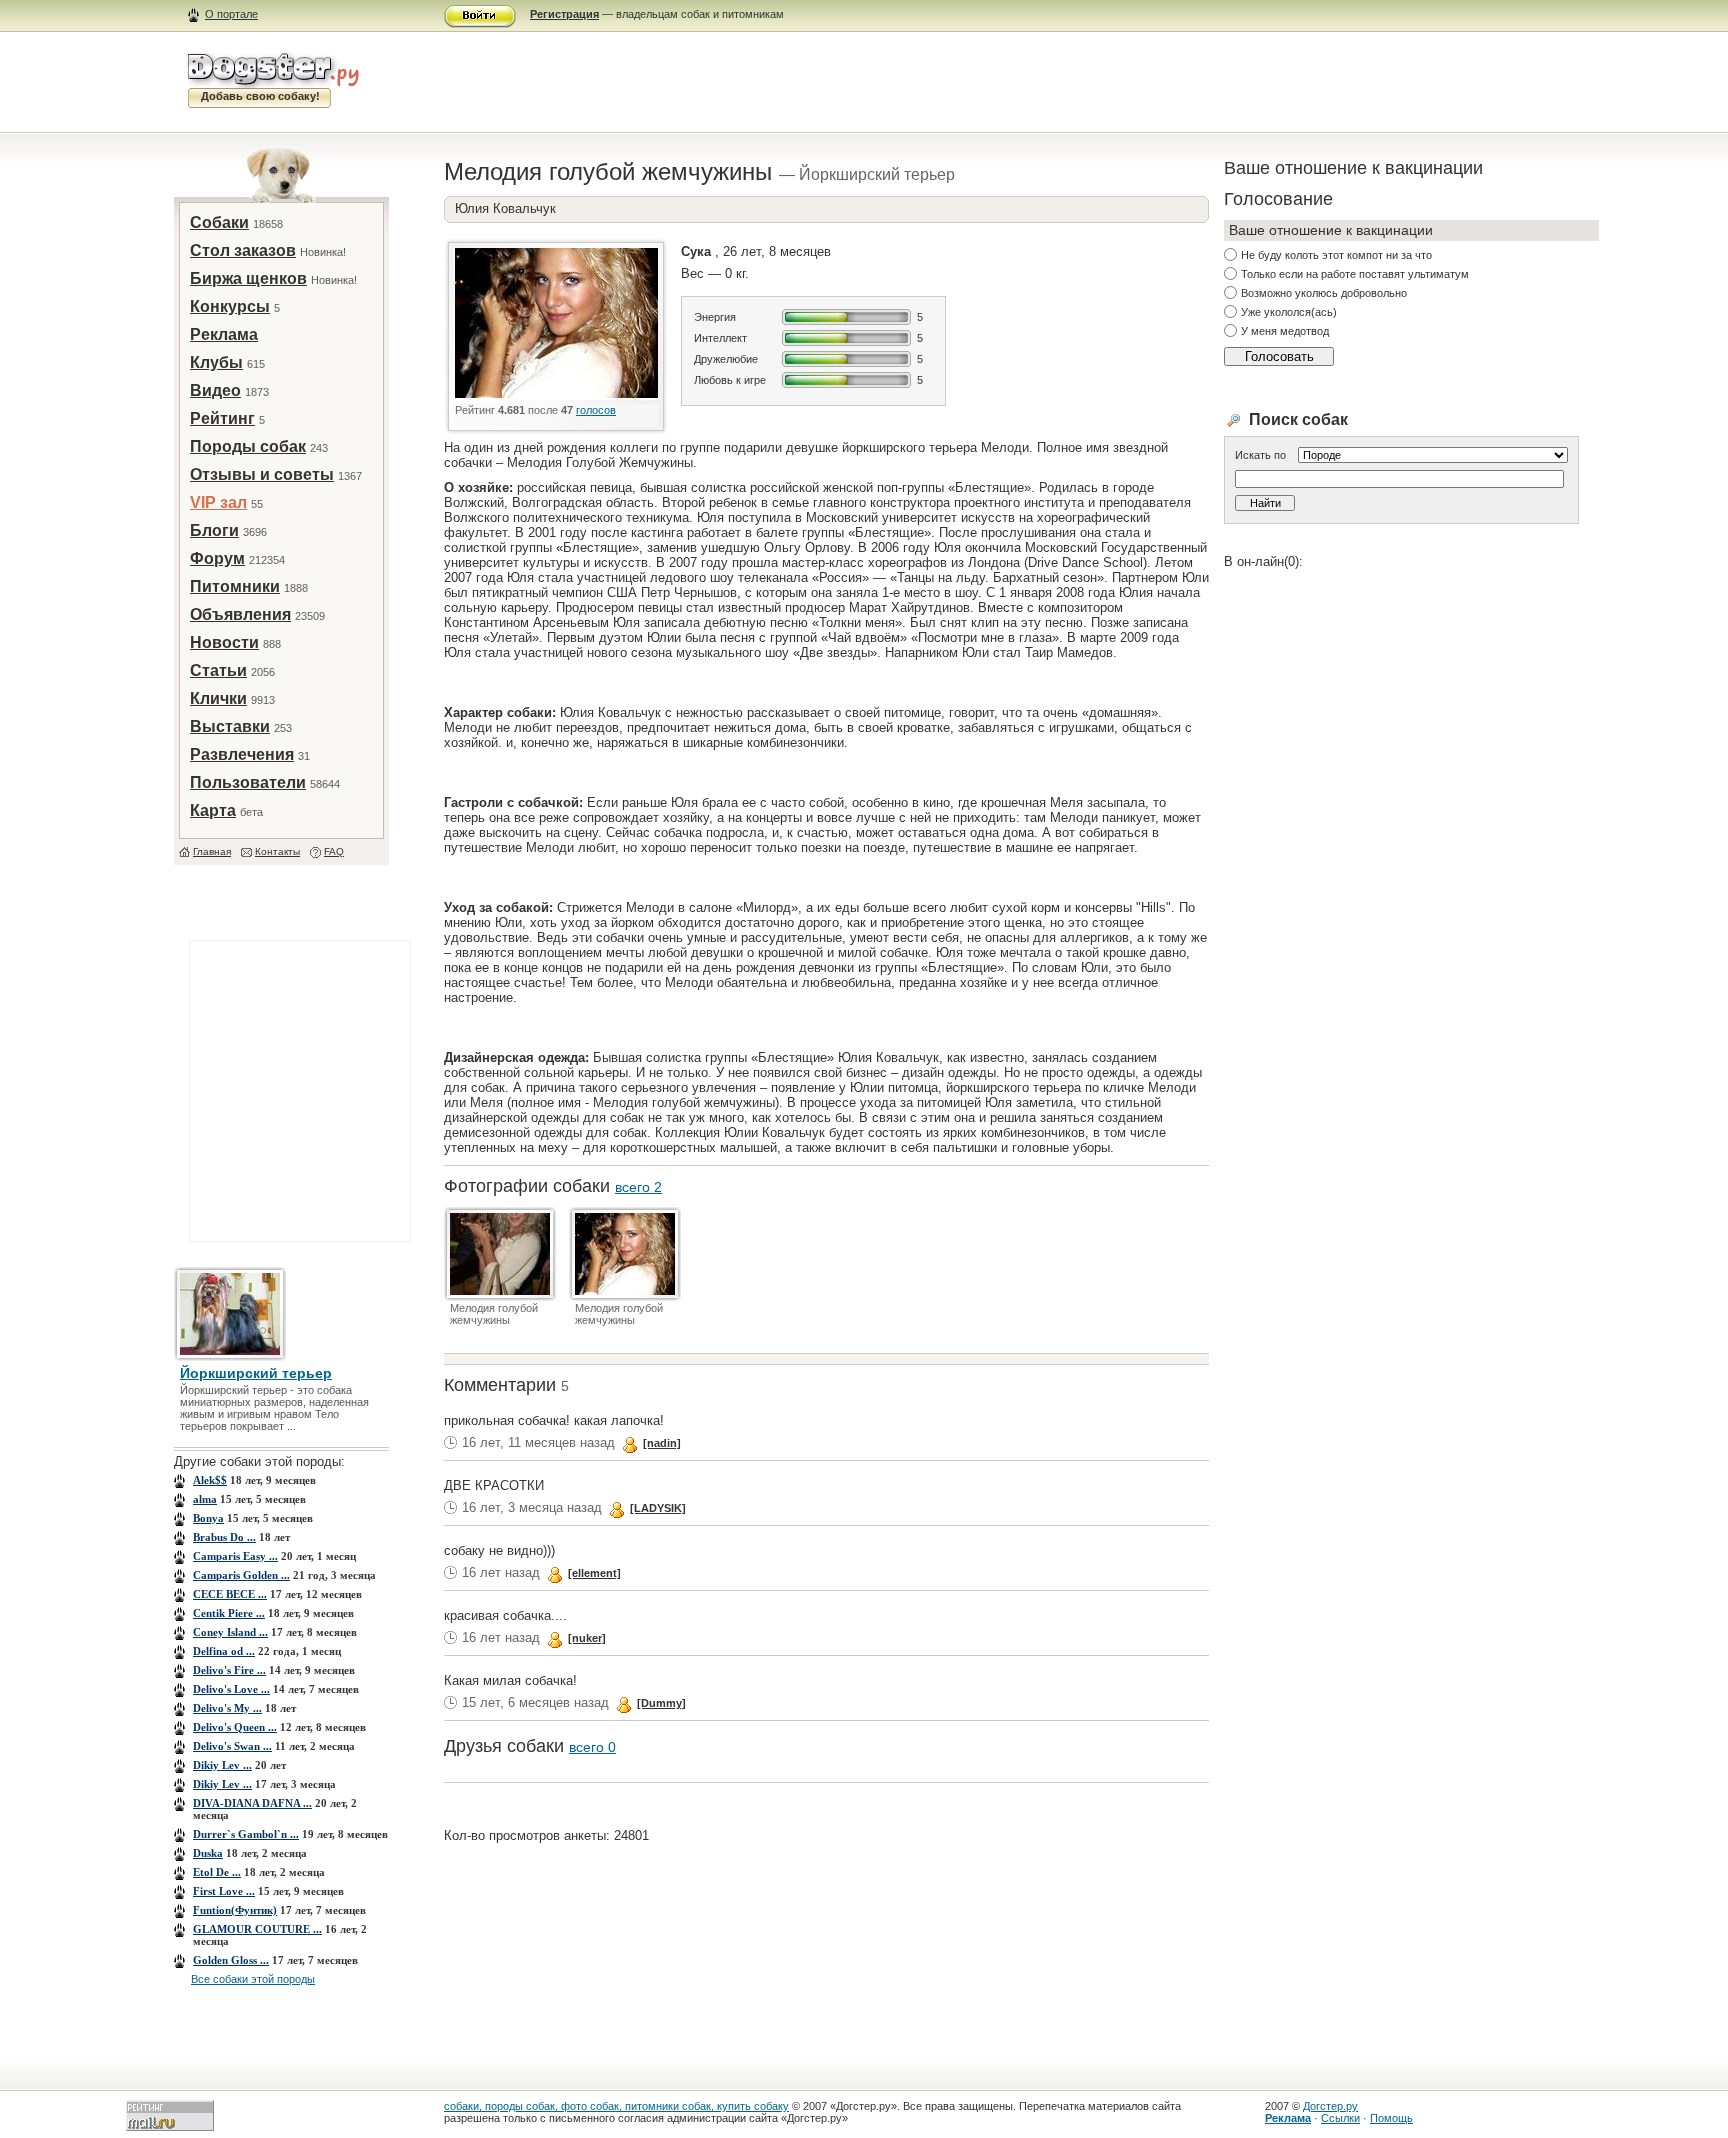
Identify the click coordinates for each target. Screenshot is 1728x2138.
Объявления (240, 614)
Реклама (224, 334)
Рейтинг (222, 418)
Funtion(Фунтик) (235, 1910)
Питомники (235, 586)
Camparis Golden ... (241, 1575)
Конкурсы (230, 306)
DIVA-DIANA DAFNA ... (252, 1803)
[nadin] (662, 1443)
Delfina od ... (224, 1651)
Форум (217, 558)
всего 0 (592, 1747)
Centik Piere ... (229, 1613)
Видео (215, 390)
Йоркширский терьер (256, 1373)
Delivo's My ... (227, 1708)
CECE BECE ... (230, 1594)
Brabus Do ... (224, 1537)
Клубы (216, 362)
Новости (224, 642)
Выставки (230, 726)
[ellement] (594, 1573)
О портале (231, 14)
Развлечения (242, 754)
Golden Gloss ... (231, 1960)
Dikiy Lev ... (222, 1765)
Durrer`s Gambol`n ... (246, 1834)
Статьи (218, 670)
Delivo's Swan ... (232, 1746)
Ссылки (1340, 2118)
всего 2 (638, 1187)
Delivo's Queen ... (235, 1727)
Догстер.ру (1330, 2106)
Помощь (1391, 2118)
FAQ (334, 851)
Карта (213, 810)
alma (205, 1499)
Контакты (277, 851)
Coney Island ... (230, 1632)
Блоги (214, 530)
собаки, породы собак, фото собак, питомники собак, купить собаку (616, 2106)
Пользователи (248, 782)
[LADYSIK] (658, 1508)
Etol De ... (217, 1872)
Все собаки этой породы (253, 1979)
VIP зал (218, 502)
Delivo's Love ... (231, 1689)
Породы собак (248, 446)
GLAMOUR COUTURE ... (257, 1929)
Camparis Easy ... (235, 1556)
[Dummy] (661, 1703)
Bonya (208, 1518)
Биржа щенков (248, 278)
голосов (596, 410)
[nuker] (587, 1638)
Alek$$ (210, 1480)
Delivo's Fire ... (229, 1670)
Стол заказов (243, 250)
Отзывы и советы (262, 474)
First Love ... (224, 1891)
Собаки (219, 222)
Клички (218, 698)
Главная (212, 851)
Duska (208, 1853)
